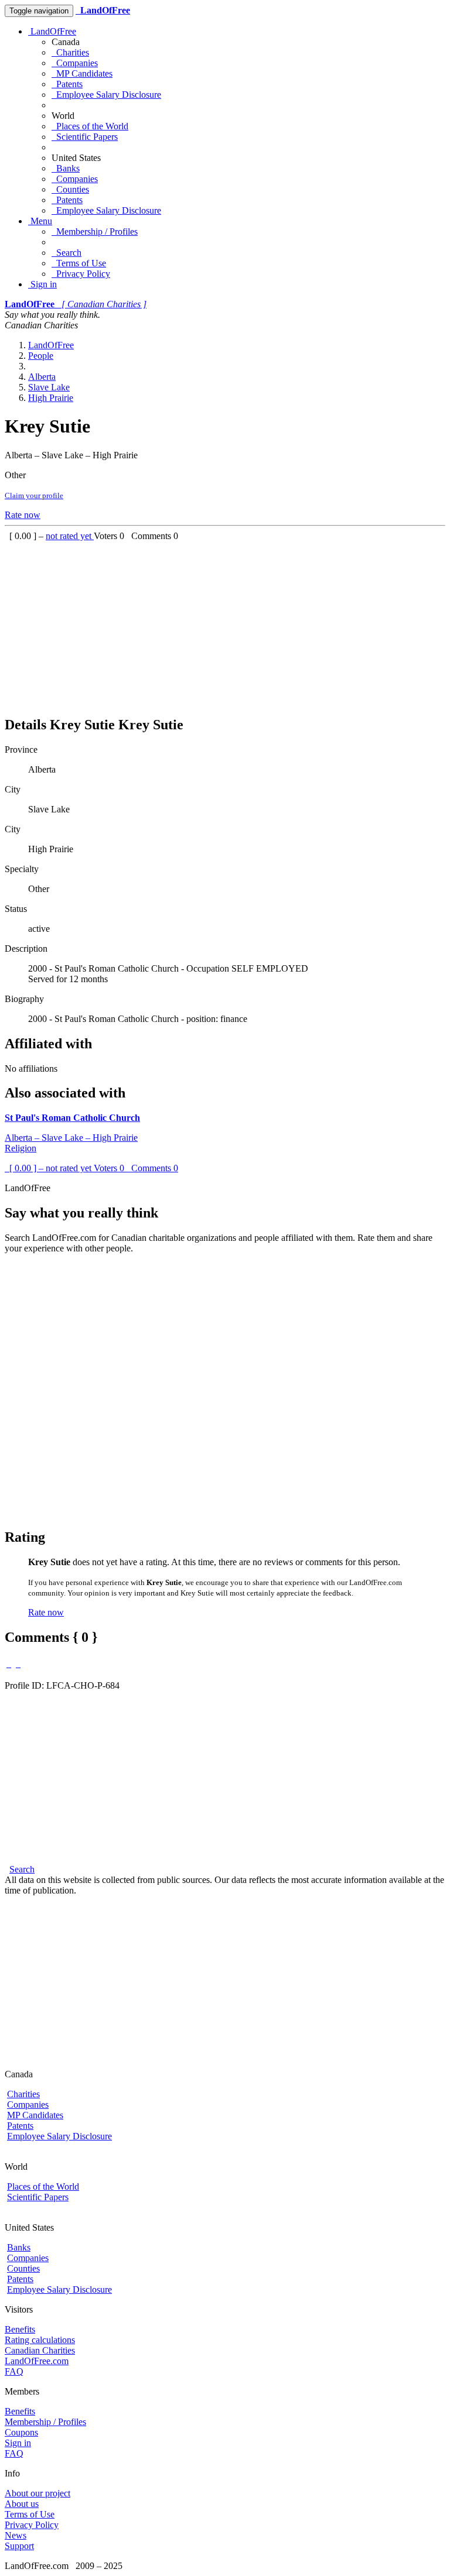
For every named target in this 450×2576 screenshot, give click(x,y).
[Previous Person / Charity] (9, 1664)
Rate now (23, 515)
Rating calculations (40, 2340)
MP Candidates (82, 73)
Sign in (42, 284)
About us (22, 2504)
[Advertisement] (225, 623)
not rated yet (70, 536)
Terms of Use (79, 263)
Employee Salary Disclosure (106, 95)
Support (19, 2546)
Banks (66, 168)
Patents (67, 84)
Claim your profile (34, 495)
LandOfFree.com (37, 2361)
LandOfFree (52, 31)
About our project (37, 2493)
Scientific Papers (85, 137)
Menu (40, 221)
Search (67, 253)
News (16, 2535)
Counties (70, 189)
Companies (75, 63)
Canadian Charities (40, 2350)
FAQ (14, 2371)
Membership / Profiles (95, 231)
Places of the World (90, 126)
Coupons (21, 2432)
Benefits (20, 2329)
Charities (70, 52)
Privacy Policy (81, 274)
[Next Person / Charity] (18, 1664)
